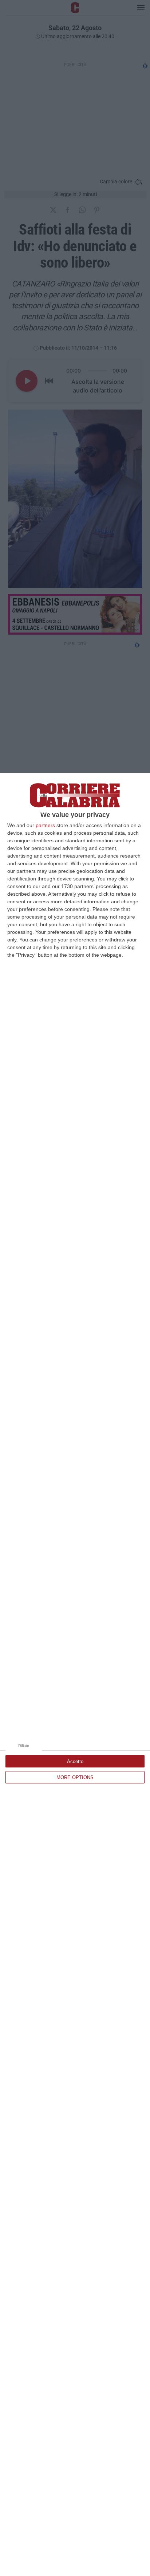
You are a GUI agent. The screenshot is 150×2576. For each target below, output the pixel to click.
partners (45, 825)
